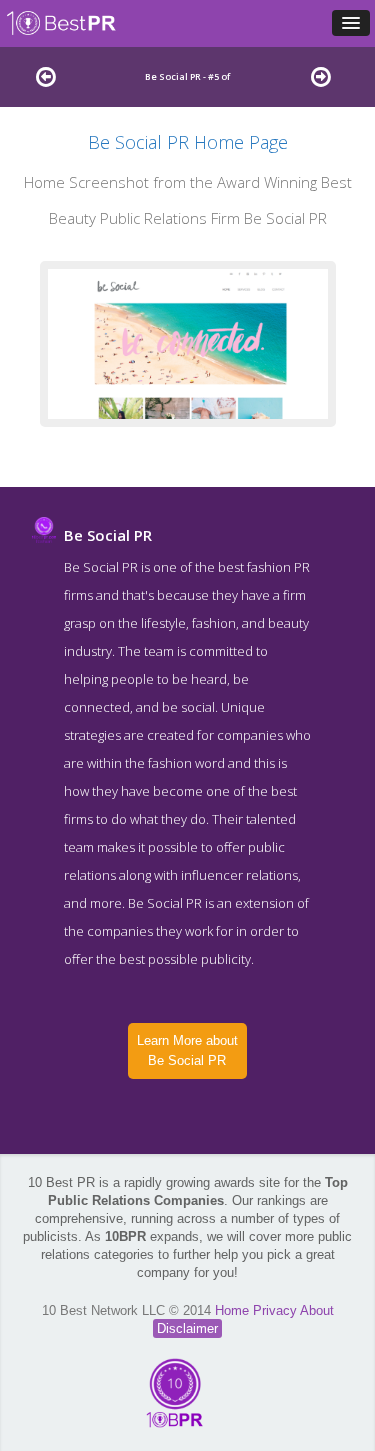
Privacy (276, 1310)
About (317, 1310)
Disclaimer (187, 1328)
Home (234, 1310)
